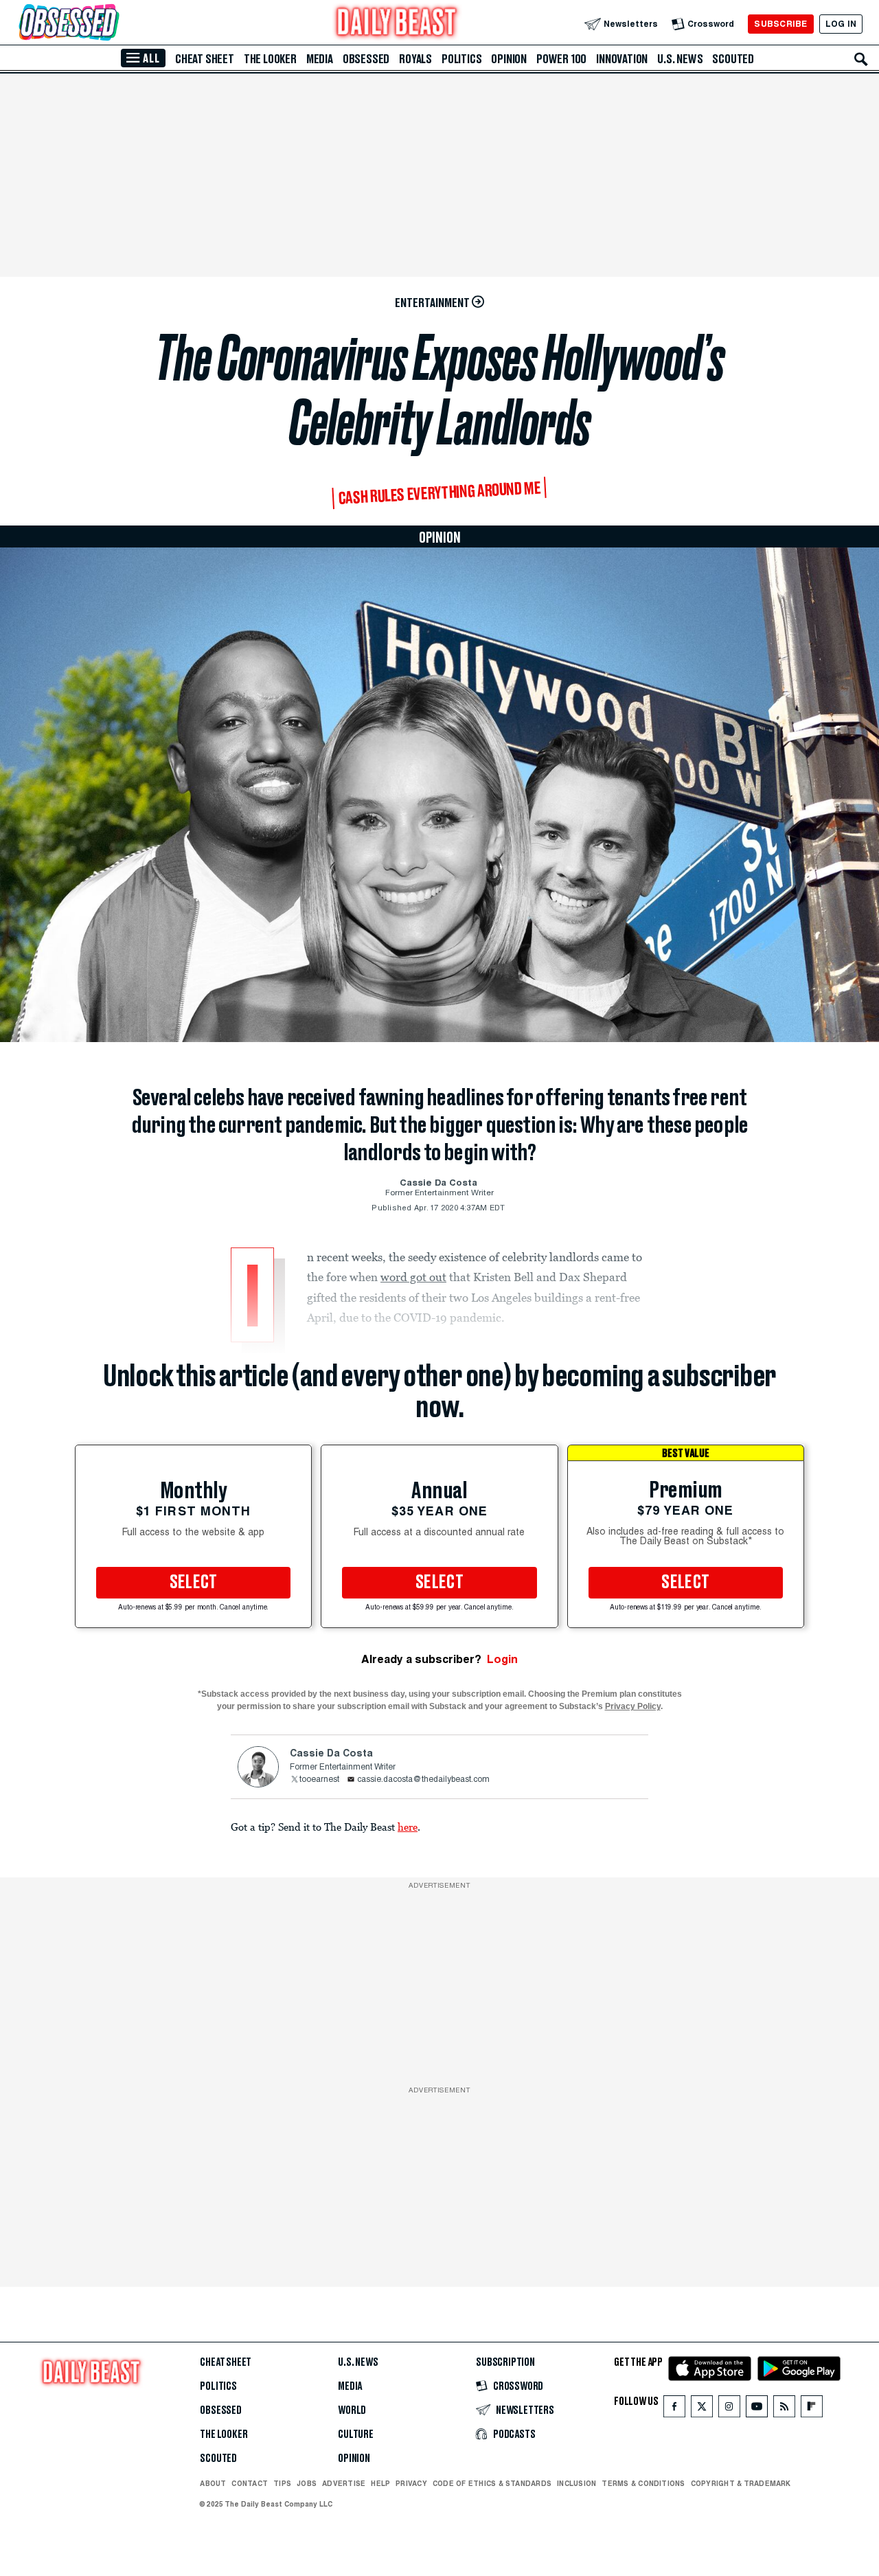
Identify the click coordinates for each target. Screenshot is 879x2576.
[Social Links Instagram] (729, 2409)
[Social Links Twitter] (702, 2409)
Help (380, 2483)
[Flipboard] (811, 2409)
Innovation (622, 59)
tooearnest (319, 1780)
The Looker (270, 59)
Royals (415, 59)
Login (502, 1659)
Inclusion (577, 2483)
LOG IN (841, 24)
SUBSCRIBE (780, 24)
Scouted (733, 59)
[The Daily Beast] (397, 24)
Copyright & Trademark (741, 2483)
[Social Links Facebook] (674, 2409)
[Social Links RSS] (784, 2409)
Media (320, 59)
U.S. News (680, 59)
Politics (461, 59)
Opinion (509, 59)
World (352, 2410)
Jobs (307, 2483)
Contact (250, 2483)
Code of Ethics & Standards (492, 2483)
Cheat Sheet (205, 59)
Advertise (344, 2483)
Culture (356, 2434)
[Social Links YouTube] (757, 2409)
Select (194, 1583)
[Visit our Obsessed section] (113, 24)
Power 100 (561, 59)
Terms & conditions (643, 2483)
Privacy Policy (633, 1706)
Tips (282, 2483)
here (408, 1827)
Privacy (411, 2483)
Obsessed (366, 59)
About (213, 2483)
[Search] (861, 59)
